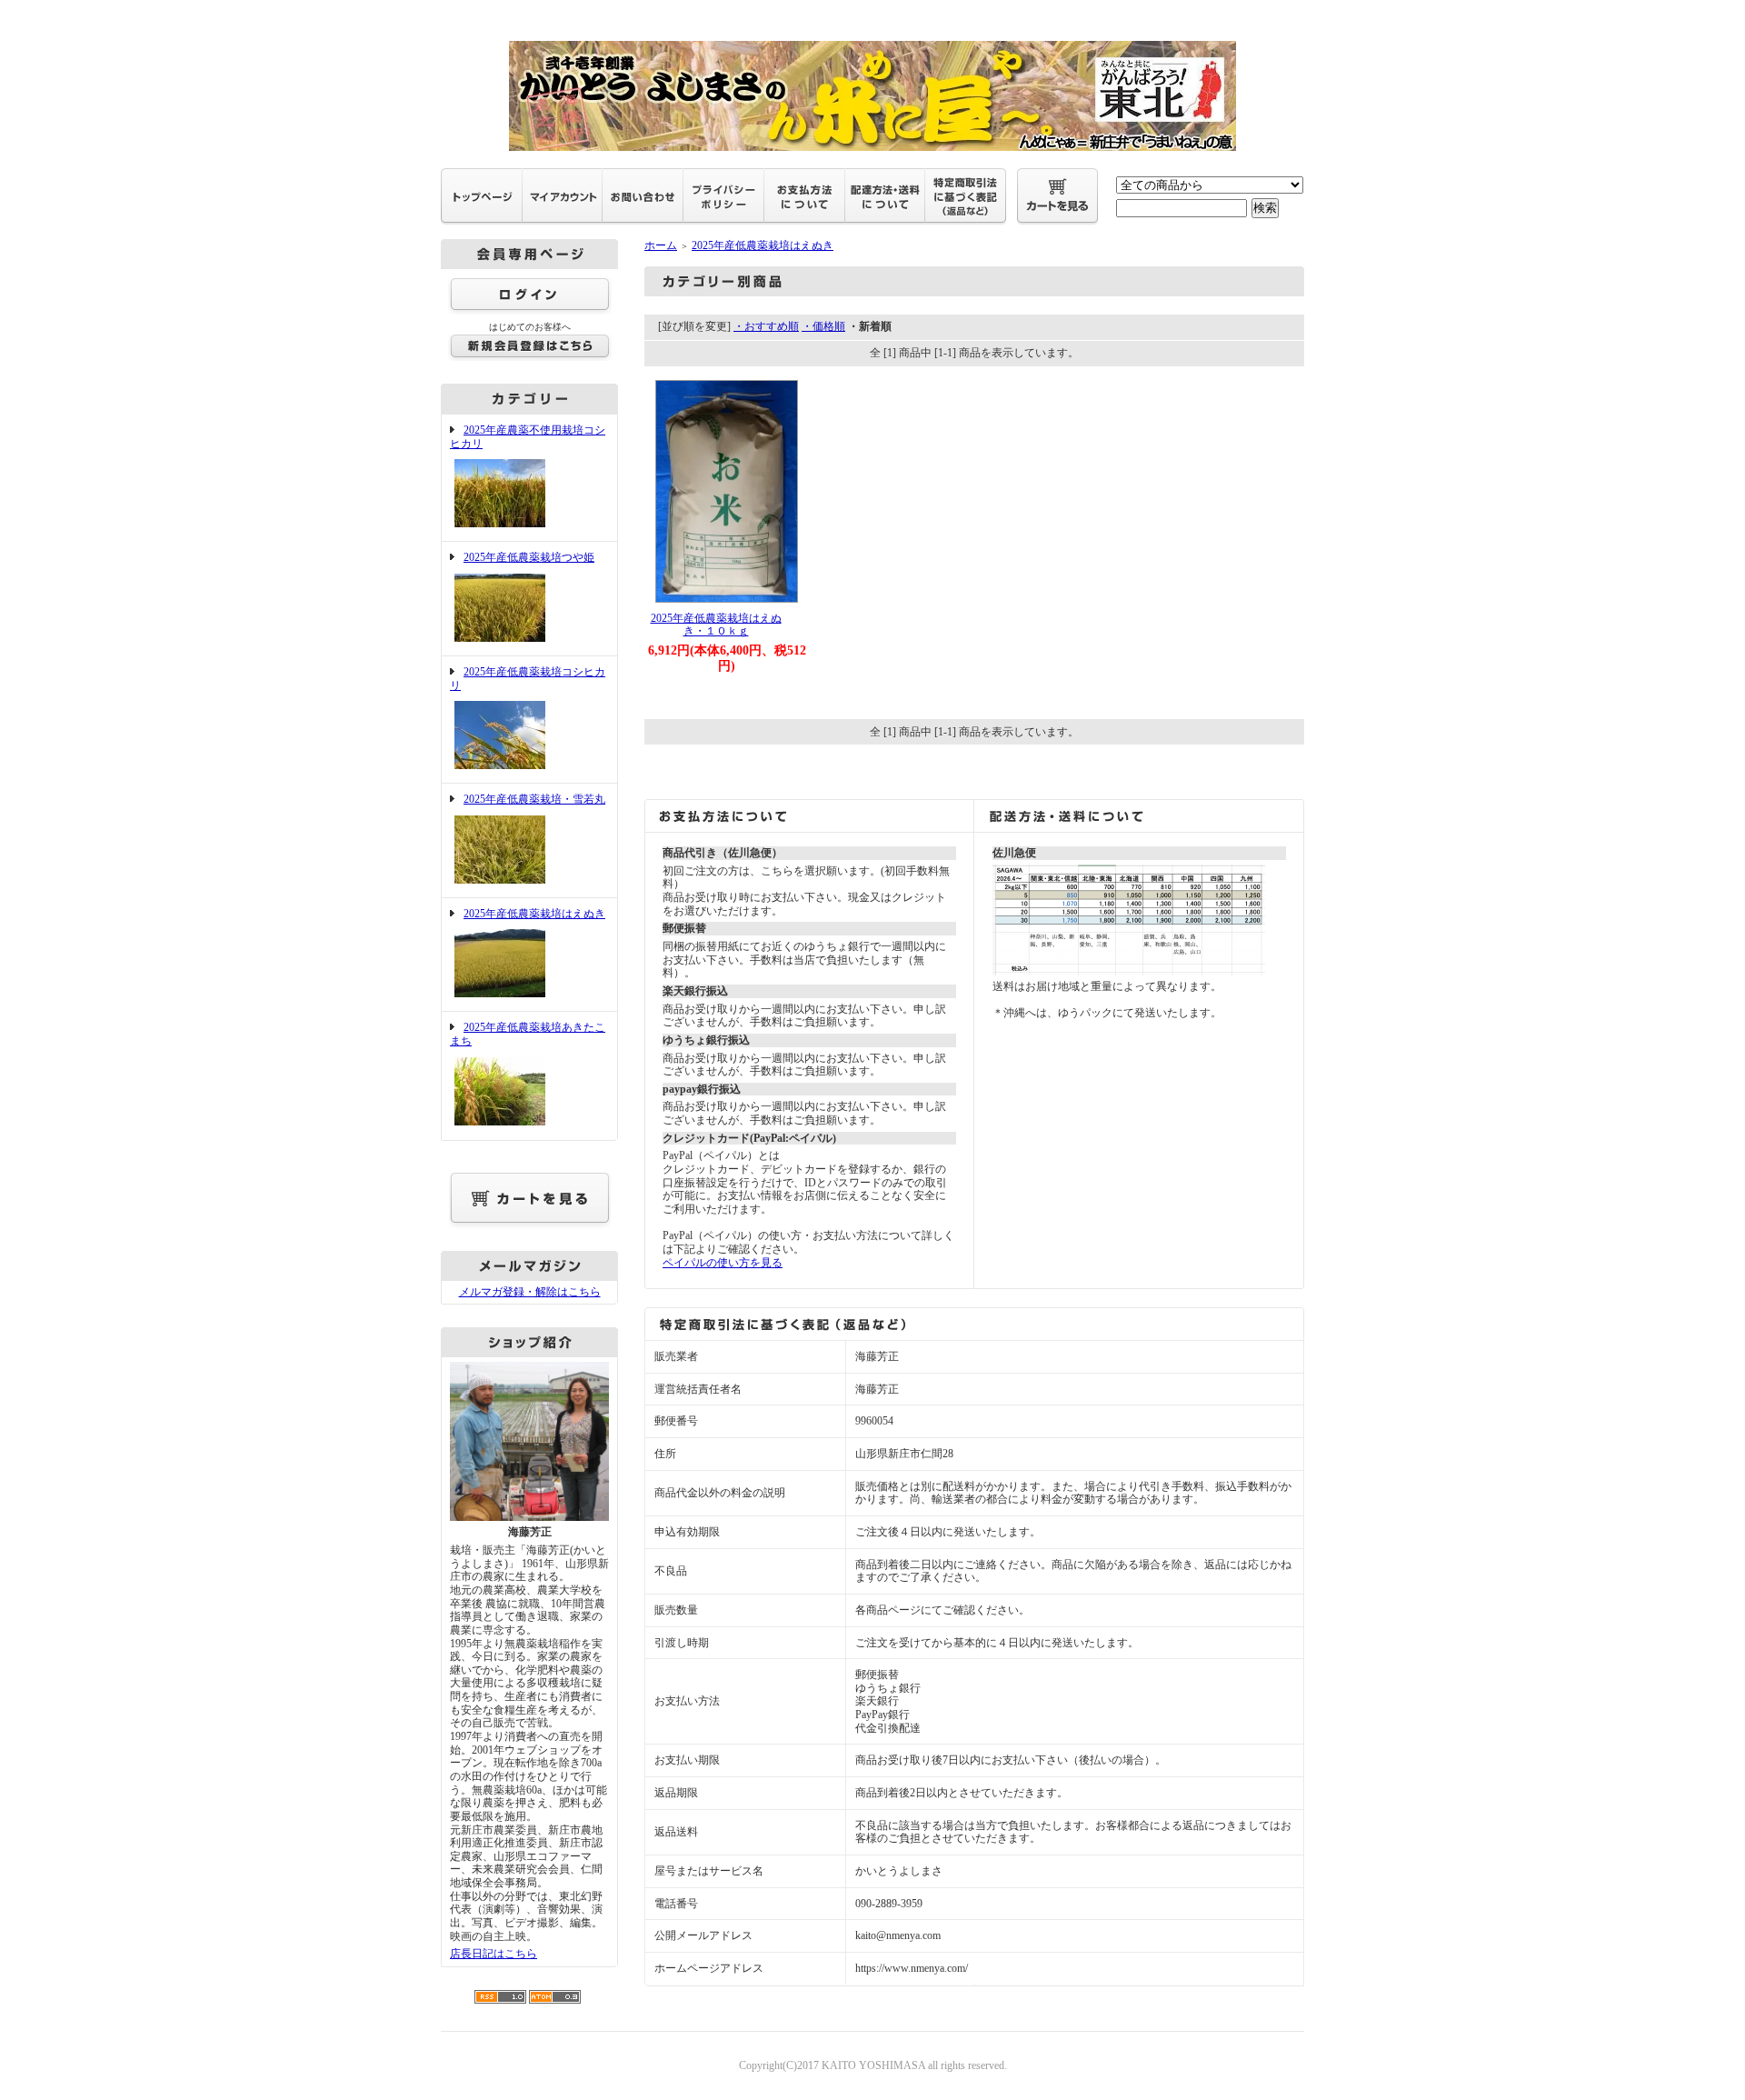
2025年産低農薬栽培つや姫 (529, 557)
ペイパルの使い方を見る (723, 1263)
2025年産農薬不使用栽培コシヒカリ (528, 437)
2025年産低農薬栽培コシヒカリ (528, 679)
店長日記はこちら (494, 1954)
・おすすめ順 (766, 326)
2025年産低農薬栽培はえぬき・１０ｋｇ (716, 625)
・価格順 (823, 326)
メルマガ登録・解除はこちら (530, 1292)
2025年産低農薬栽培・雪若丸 (534, 799)
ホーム (661, 245)
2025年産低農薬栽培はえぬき (534, 914)
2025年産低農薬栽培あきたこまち (528, 1034)
